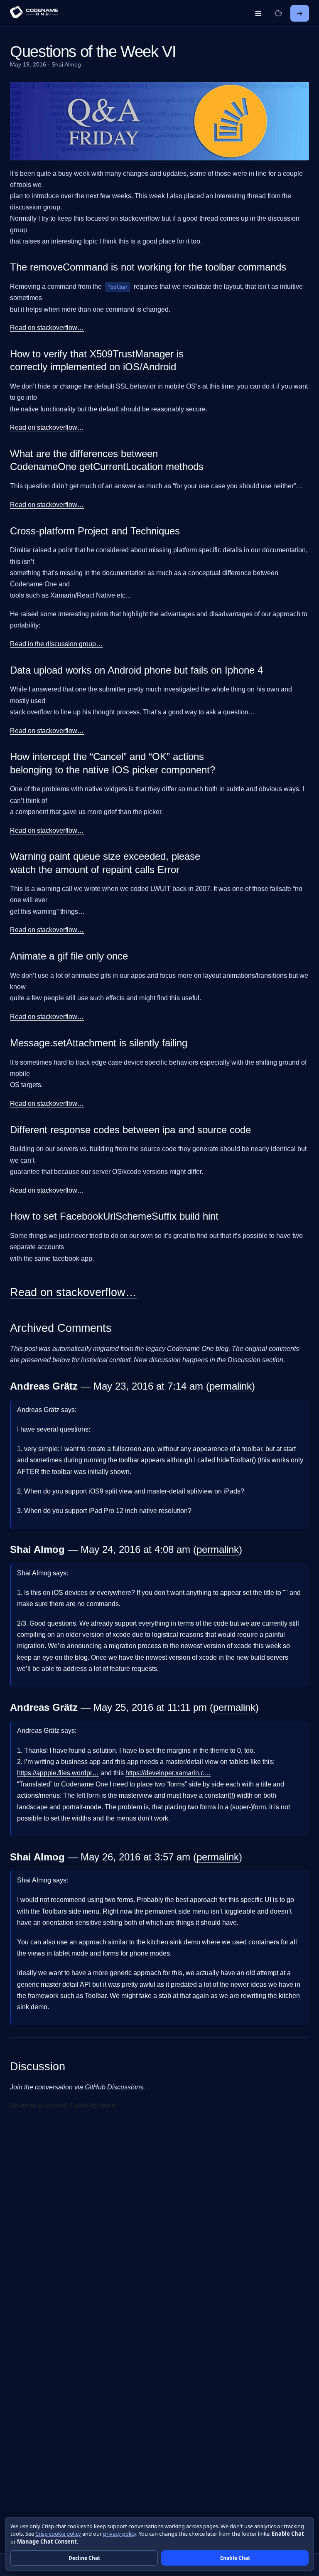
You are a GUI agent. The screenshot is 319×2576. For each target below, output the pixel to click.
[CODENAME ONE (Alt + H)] (34, 13)
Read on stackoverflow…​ (47, 328)
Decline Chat (84, 2558)
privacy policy (120, 2534)
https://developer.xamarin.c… (168, 1773)
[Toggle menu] (258, 13)
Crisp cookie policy (58, 2534)
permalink (231, 1386)
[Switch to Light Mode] (278, 13)
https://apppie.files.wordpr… (58, 1773)
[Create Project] (300, 13)
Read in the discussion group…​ (56, 644)
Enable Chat (235, 2558)
